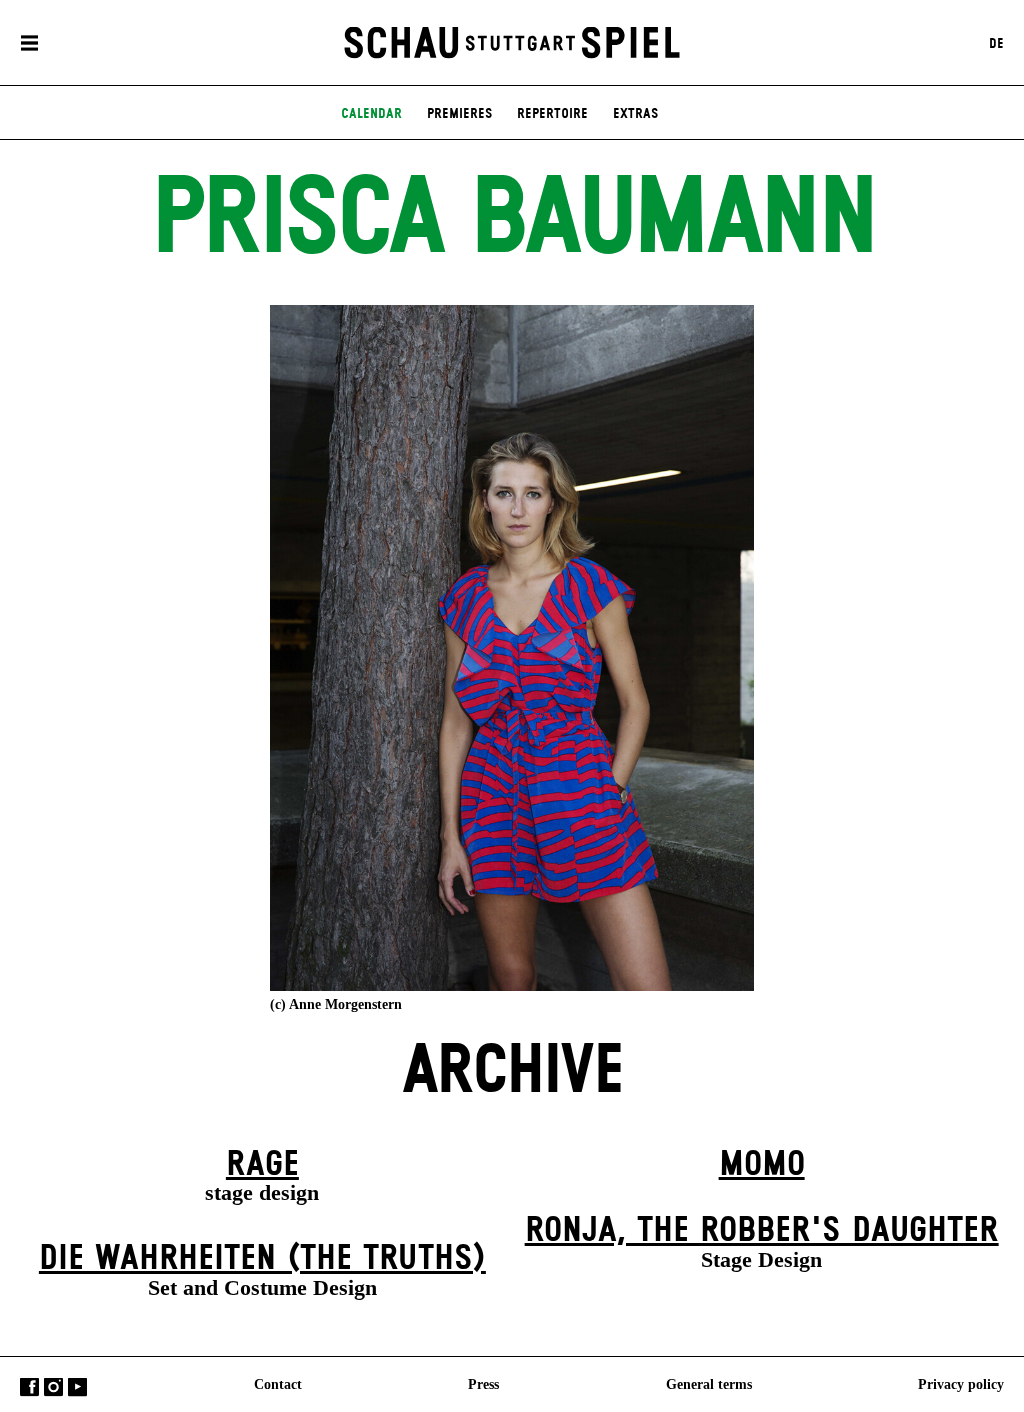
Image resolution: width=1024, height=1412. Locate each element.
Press (483, 1383)
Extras (635, 114)
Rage (262, 1165)
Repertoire (552, 114)
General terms (709, 1383)
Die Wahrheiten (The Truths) (262, 1259)
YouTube (77, 1386)
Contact (278, 1383)
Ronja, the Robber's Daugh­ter (762, 1231)
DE (996, 43)
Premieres (459, 114)
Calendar (371, 114)
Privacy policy (961, 1383)
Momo (762, 1165)
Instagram (53, 1386)
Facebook (29, 1386)
